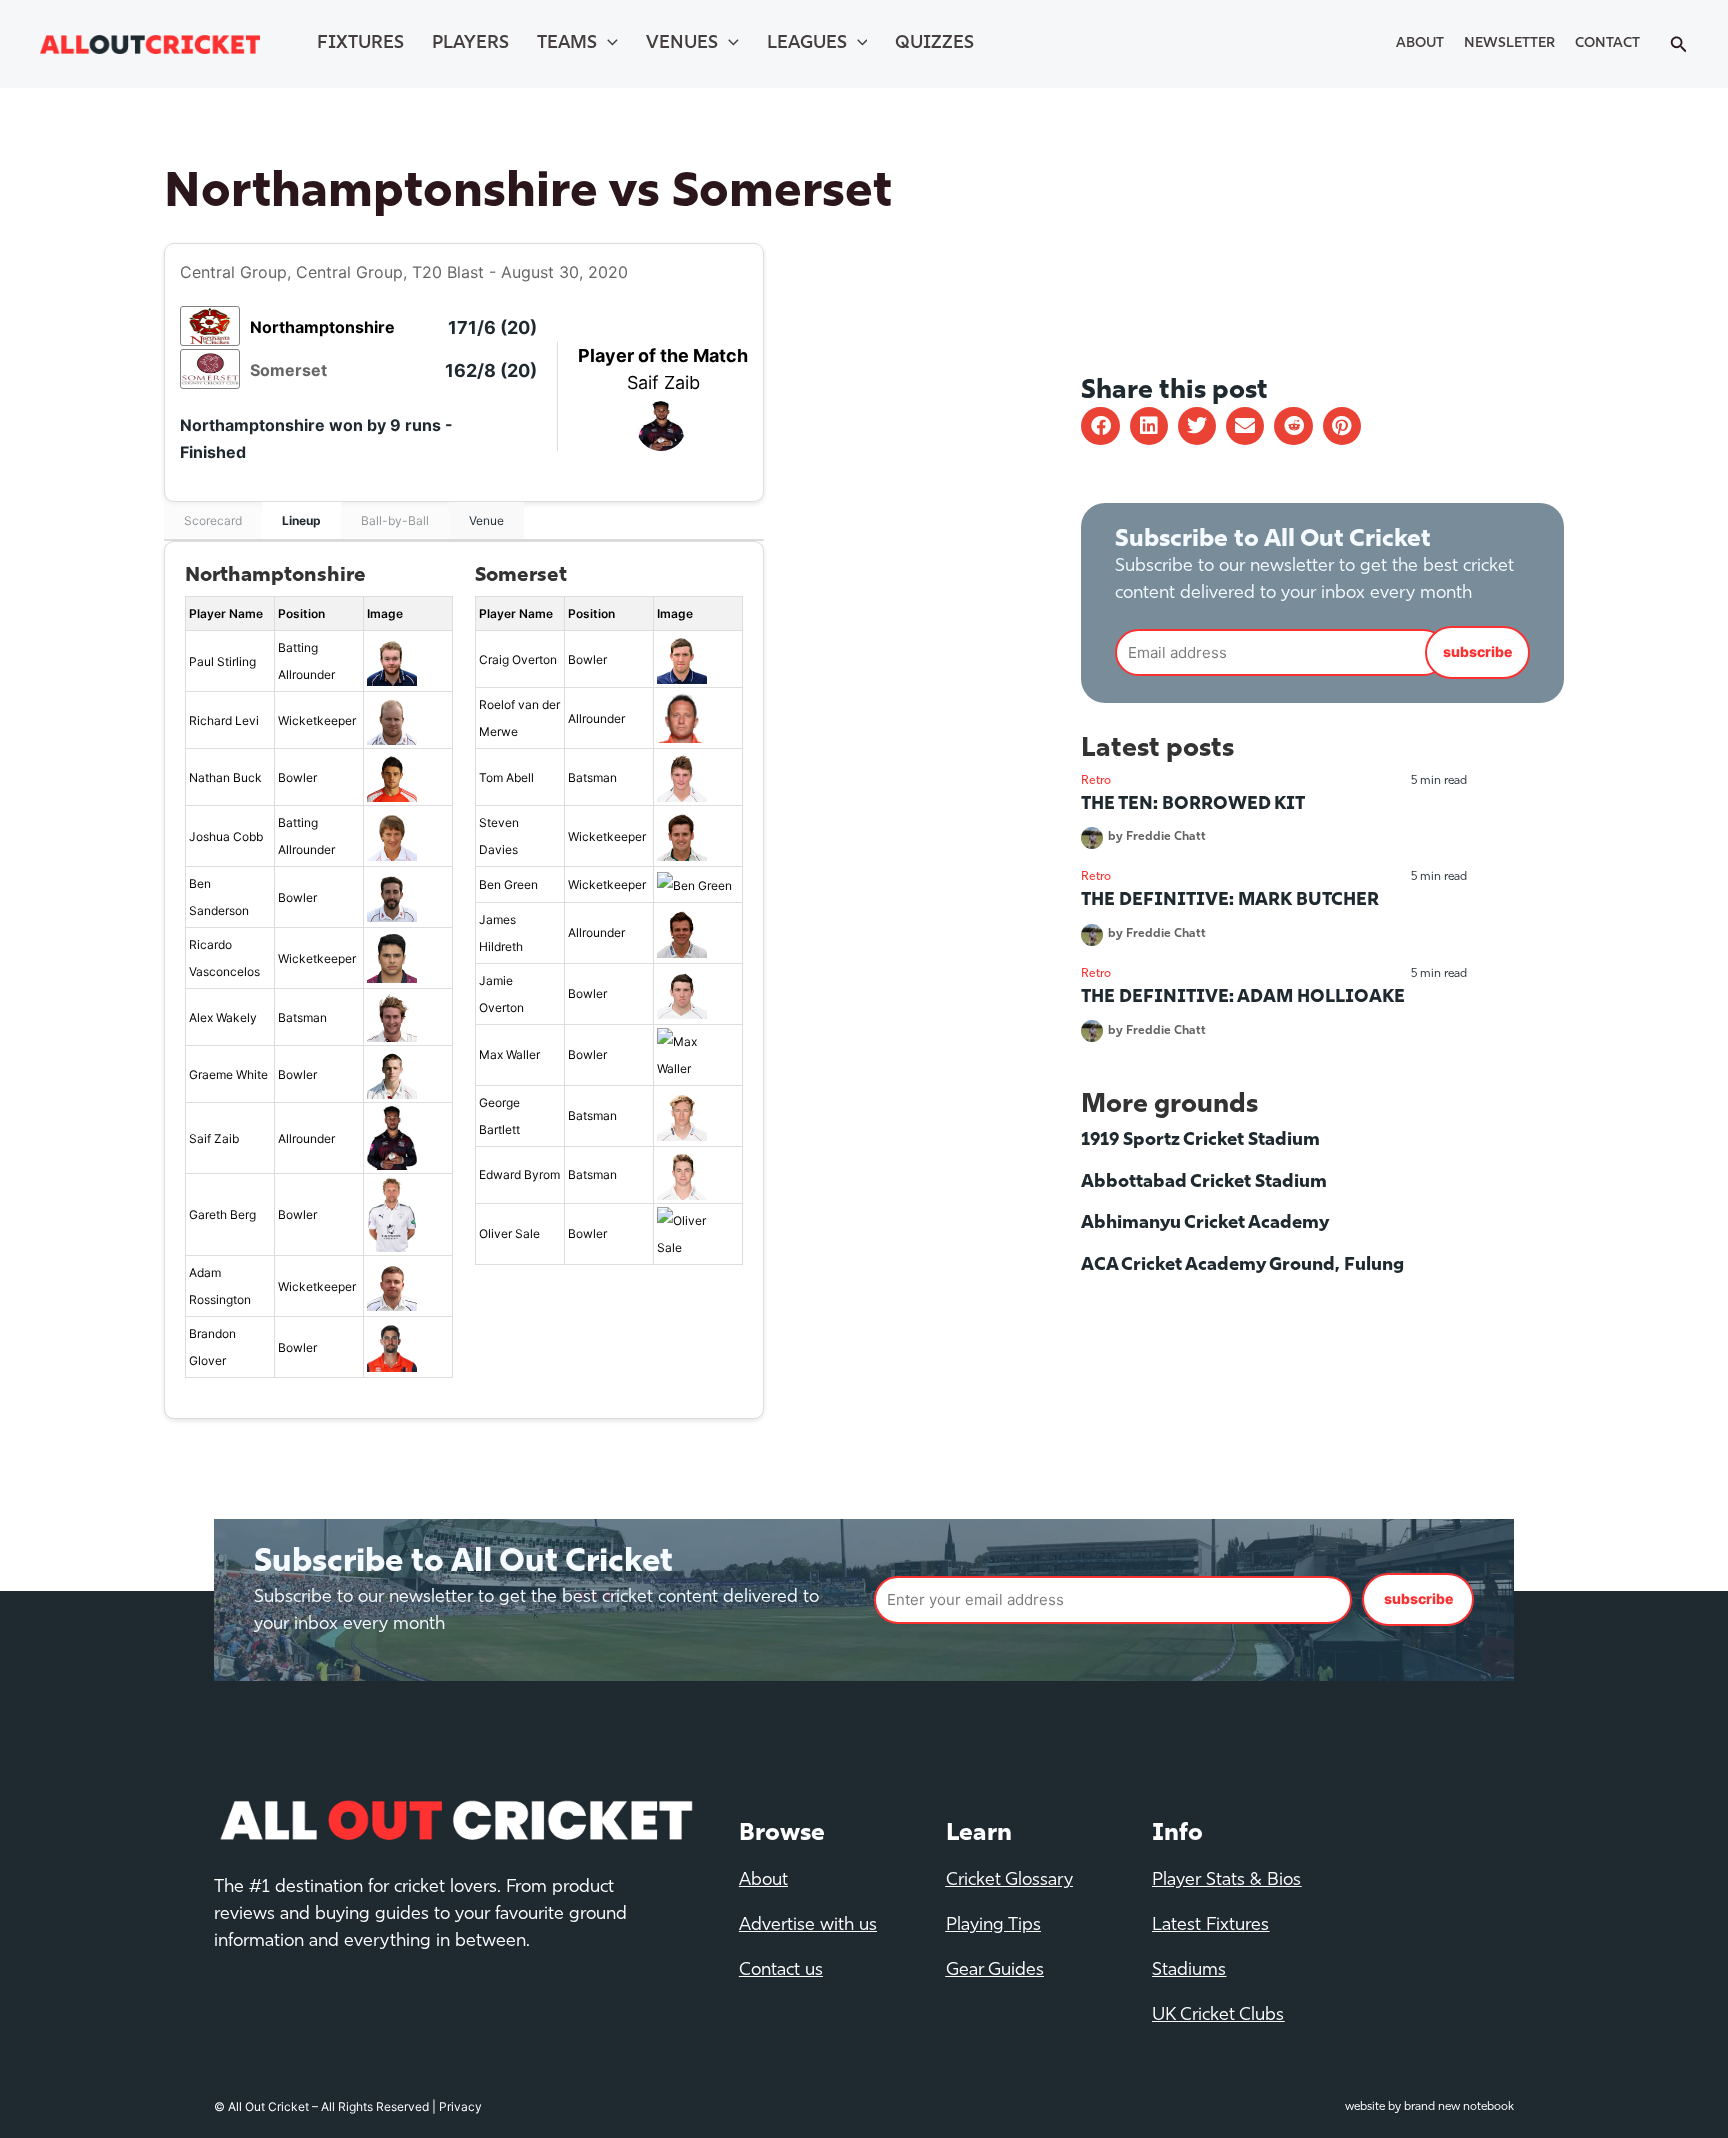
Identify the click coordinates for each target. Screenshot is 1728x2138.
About (1420, 43)
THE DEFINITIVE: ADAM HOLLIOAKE (1243, 998)
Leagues (807, 44)
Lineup (301, 520)
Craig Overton (518, 659)
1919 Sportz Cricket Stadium (1200, 1141)
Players (470, 44)
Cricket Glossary (1009, 1881)
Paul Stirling (222, 661)
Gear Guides (995, 1971)
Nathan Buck (225, 777)
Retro (1096, 781)
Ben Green (508, 884)
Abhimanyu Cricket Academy (1205, 1224)
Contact (1607, 43)
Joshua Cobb (226, 836)
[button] (1100, 426)
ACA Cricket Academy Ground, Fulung (1242, 1266)
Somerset (288, 370)
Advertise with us (808, 1926)
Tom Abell (506, 777)
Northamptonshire (322, 327)
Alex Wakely (223, 1017)
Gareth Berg (222, 1214)
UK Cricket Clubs (1218, 2016)
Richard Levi (224, 720)
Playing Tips (993, 1926)
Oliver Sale (509, 1233)
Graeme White (228, 1074)
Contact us (781, 1971)
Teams (567, 44)
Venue (486, 520)
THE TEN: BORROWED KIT (1193, 805)
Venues (682, 44)
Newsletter (1509, 43)
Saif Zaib (663, 382)
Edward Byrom (519, 1174)
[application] (607, 44)
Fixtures (360, 44)
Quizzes (934, 44)
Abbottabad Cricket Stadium (1204, 1183)
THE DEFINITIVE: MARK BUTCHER (1230, 901)
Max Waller (509, 1054)
